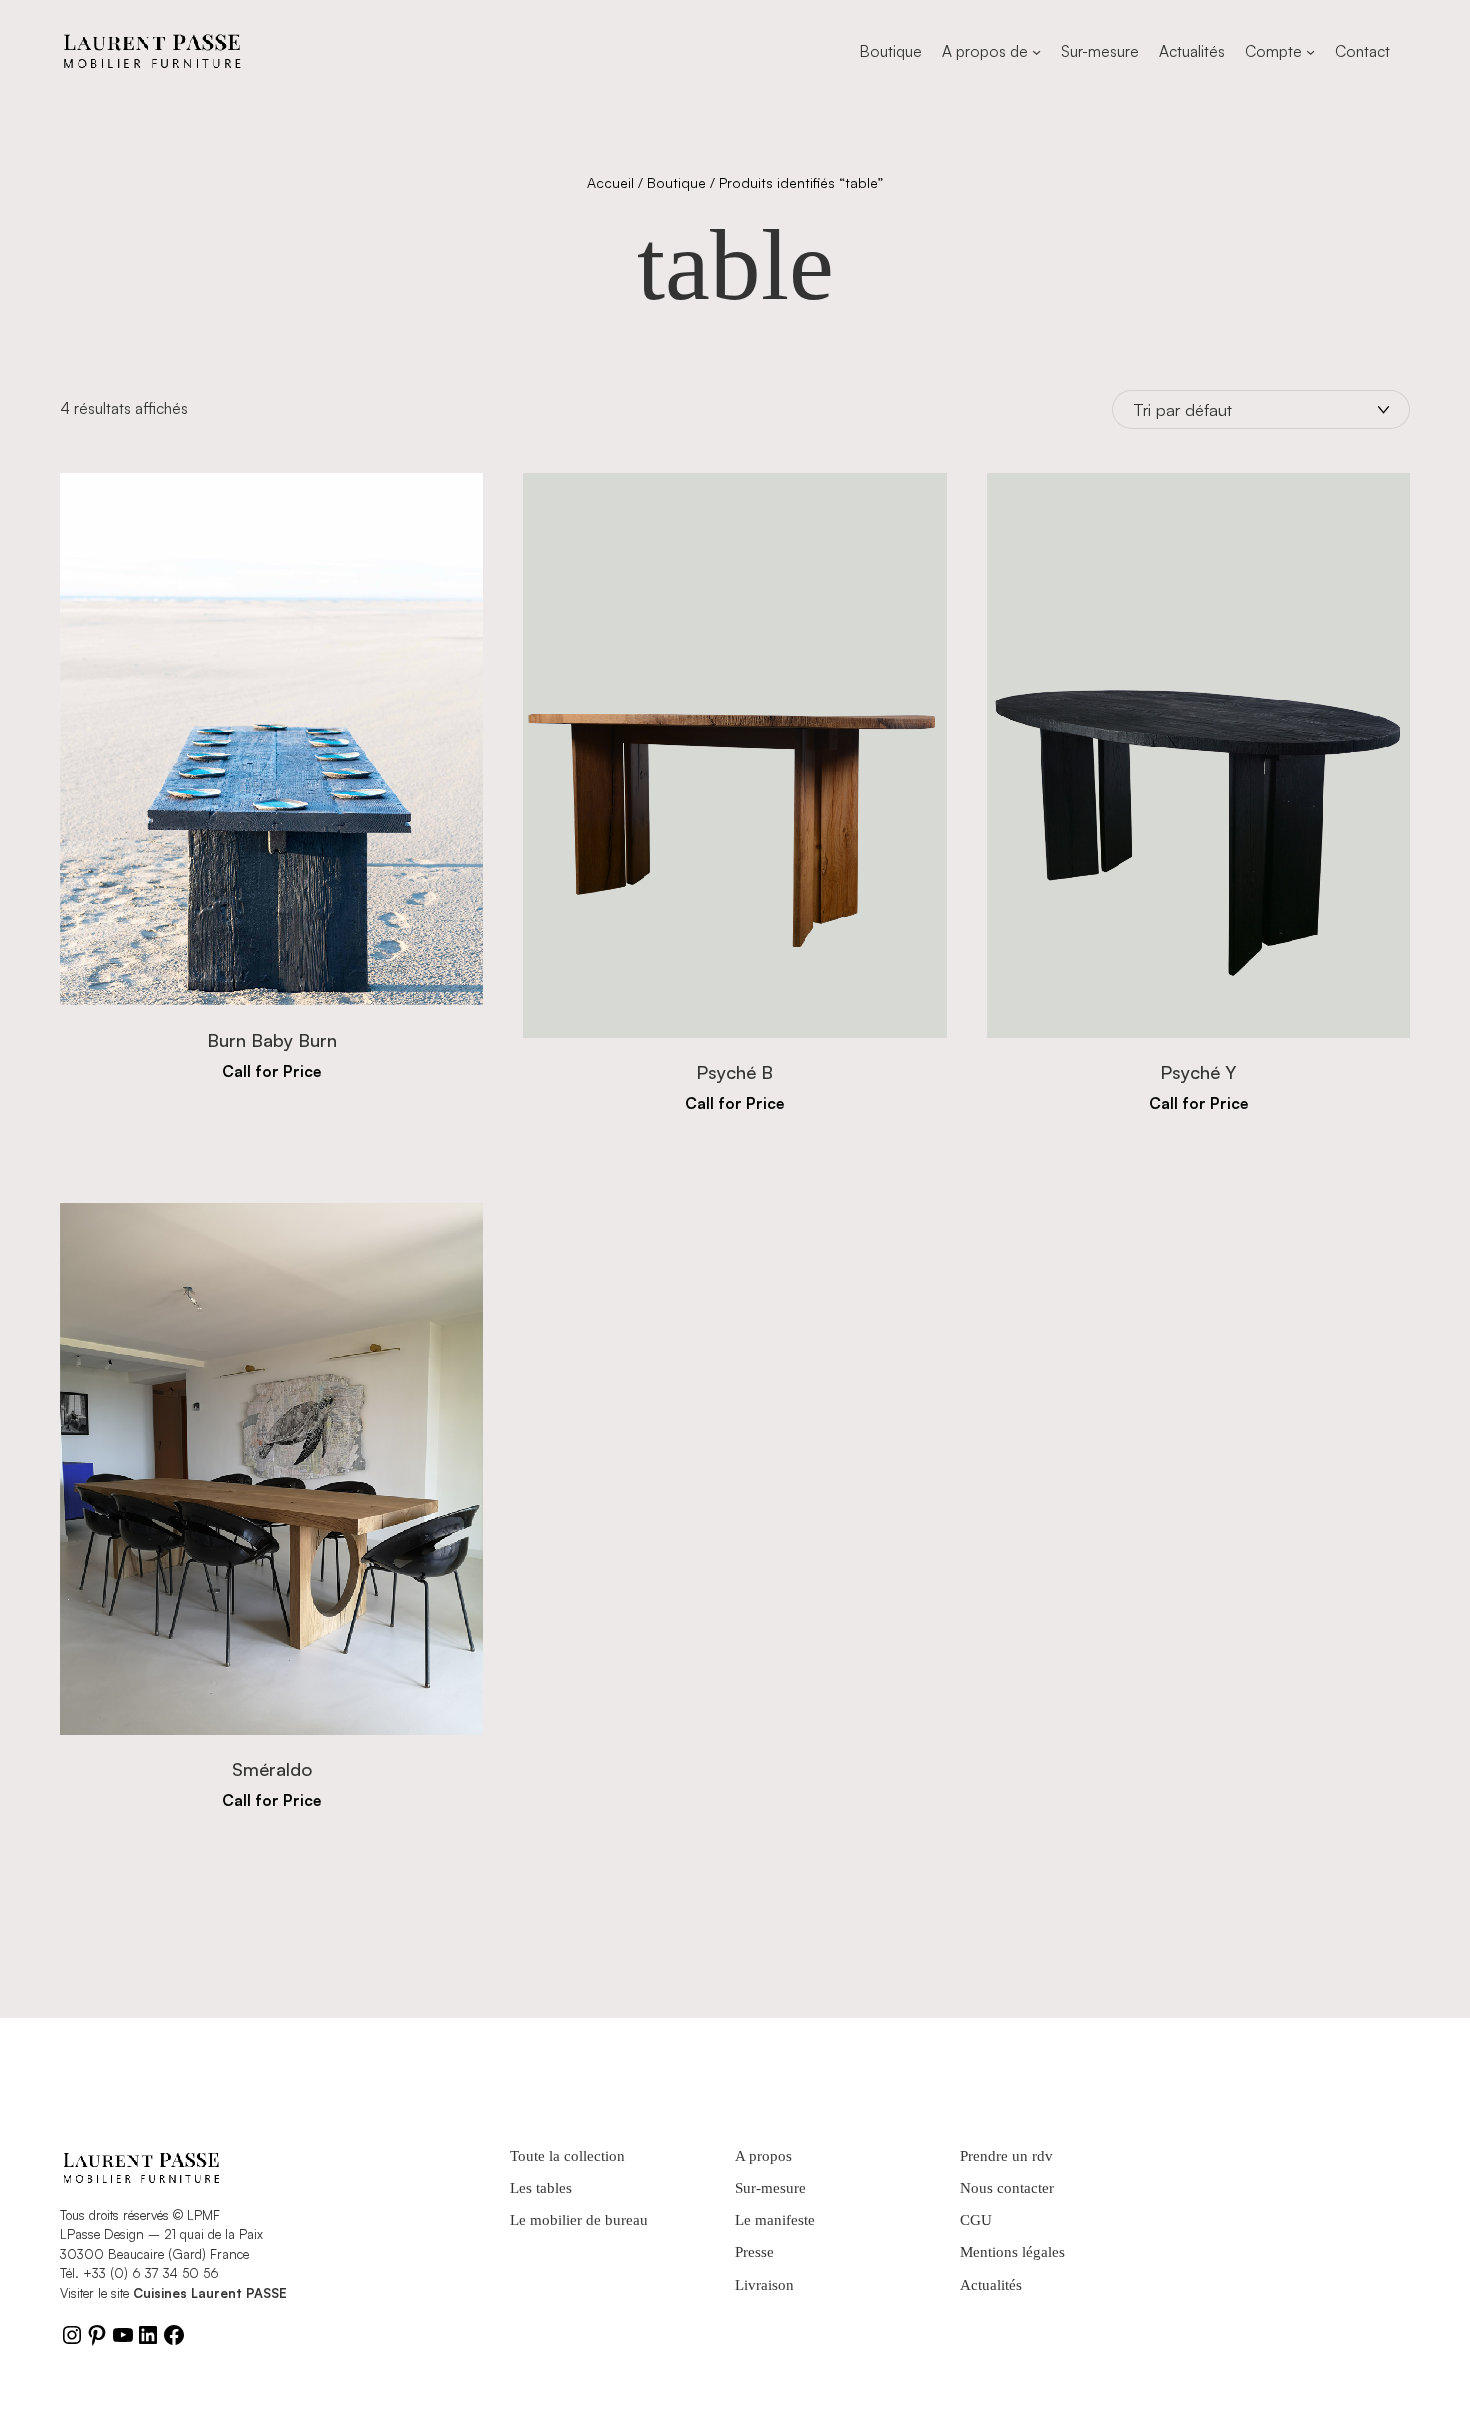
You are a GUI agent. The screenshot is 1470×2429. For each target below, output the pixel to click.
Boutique (676, 182)
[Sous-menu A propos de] (1036, 51)
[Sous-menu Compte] (1310, 51)
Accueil (610, 182)
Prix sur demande (271, 1087)
